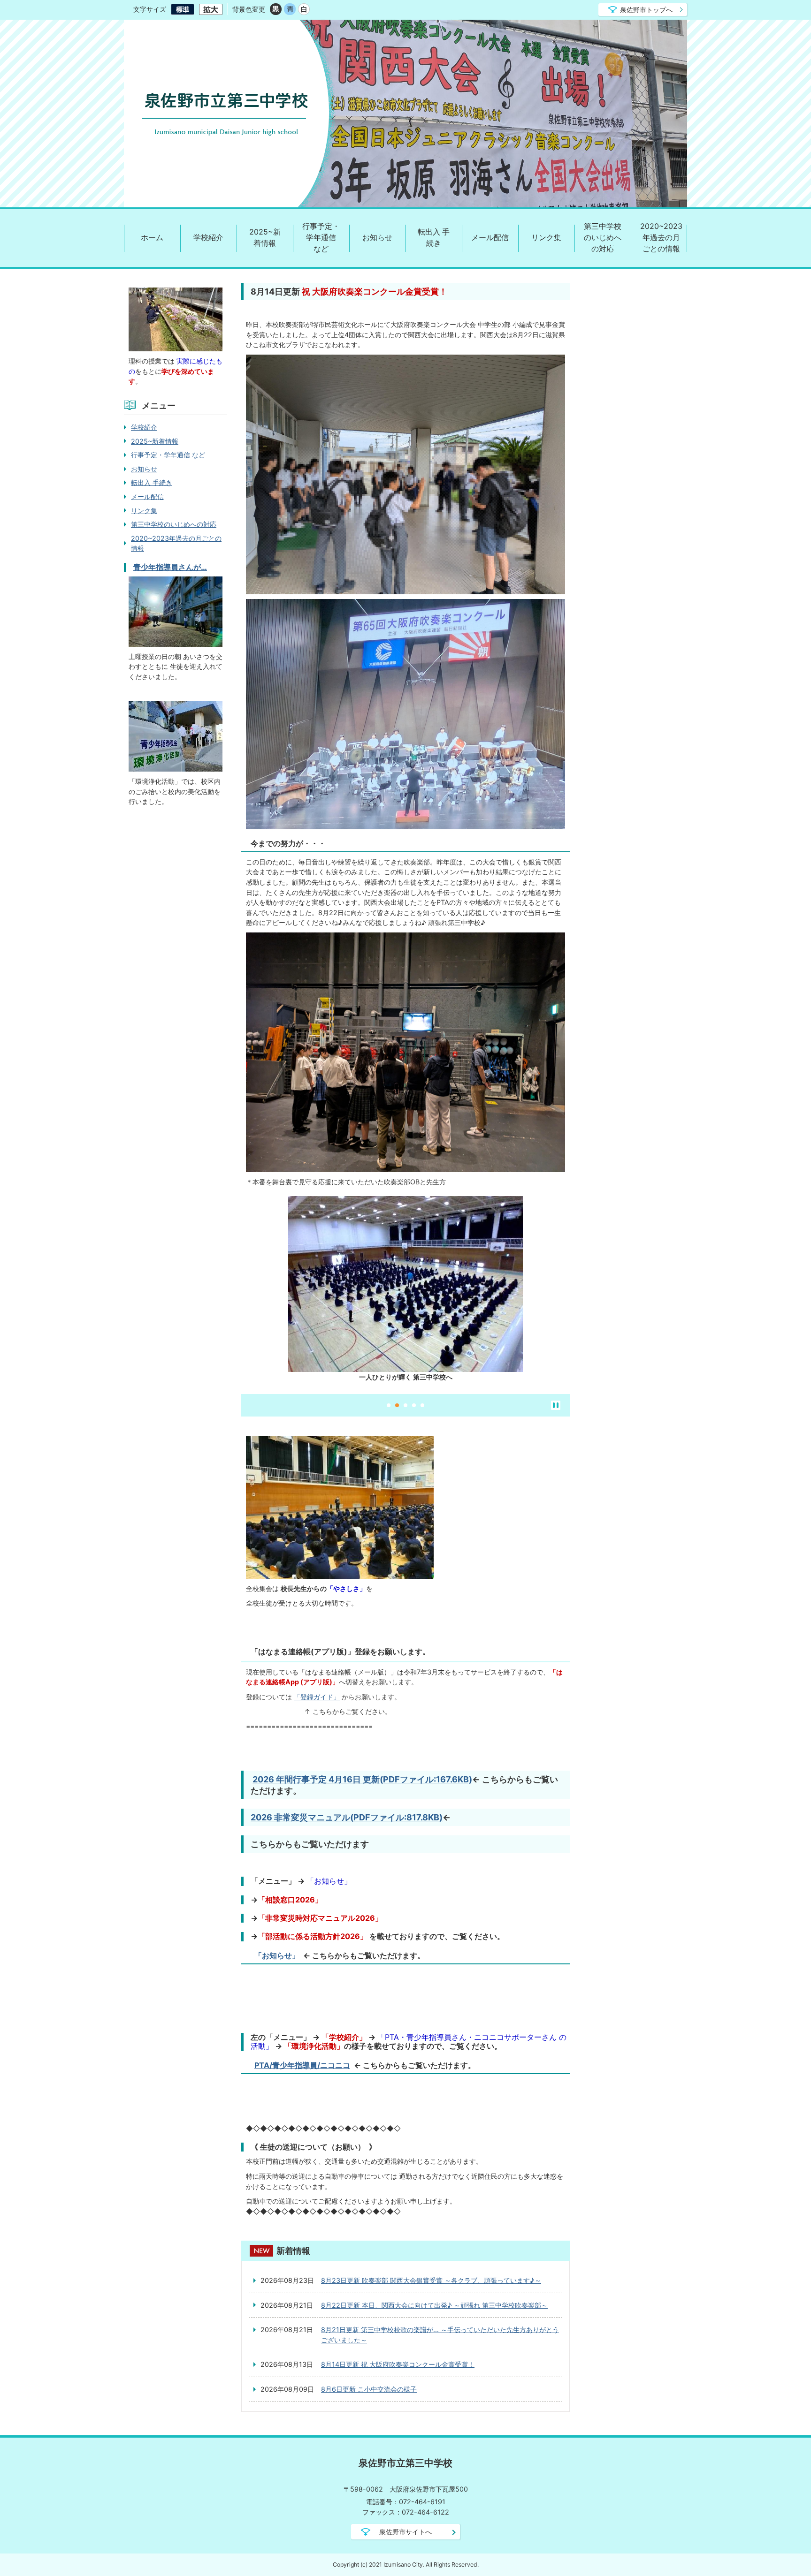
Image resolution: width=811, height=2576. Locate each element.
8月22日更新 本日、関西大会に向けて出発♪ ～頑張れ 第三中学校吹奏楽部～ (434, 2305)
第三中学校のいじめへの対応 (603, 238)
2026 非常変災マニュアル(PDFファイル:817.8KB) (347, 1817)
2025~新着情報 (265, 238)
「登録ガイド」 (317, 1697)
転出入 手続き (434, 238)
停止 (556, 1405)
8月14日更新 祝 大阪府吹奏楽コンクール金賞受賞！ (398, 2364)
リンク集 (546, 238)
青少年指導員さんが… (170, 567)
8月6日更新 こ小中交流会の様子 (369, 2389)
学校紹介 (208, 238)
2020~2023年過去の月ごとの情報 (661, 238)
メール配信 (490, 238)
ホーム (152, 238)
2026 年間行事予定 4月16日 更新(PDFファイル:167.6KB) (362, 1779)
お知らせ (377, 238)
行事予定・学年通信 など (321, 238)
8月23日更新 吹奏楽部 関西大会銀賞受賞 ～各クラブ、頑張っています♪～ (431, 2280)
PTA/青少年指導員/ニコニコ (302, 2065)
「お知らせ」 (277, 1955)
